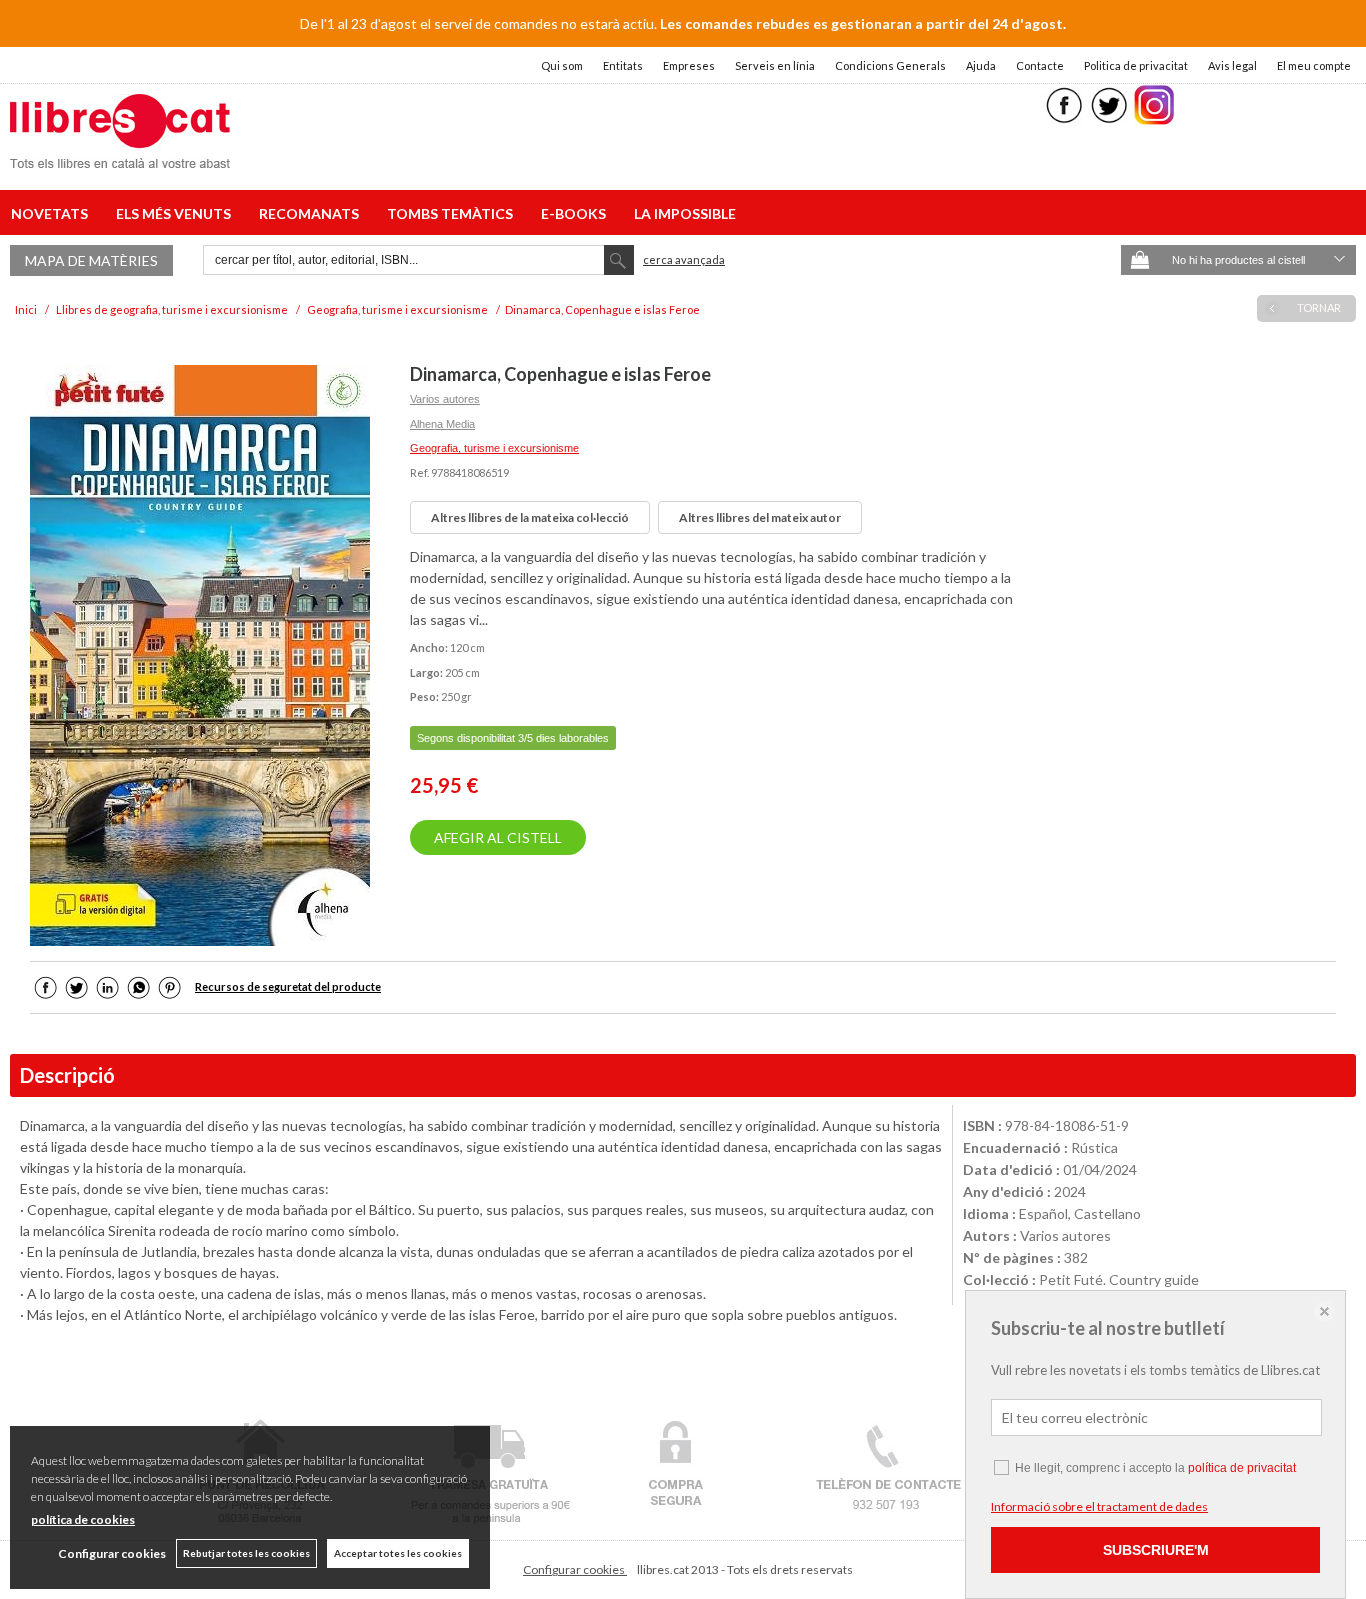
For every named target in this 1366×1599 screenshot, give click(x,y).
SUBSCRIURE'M (1156, 1550)
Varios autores (445, 399)
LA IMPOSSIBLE (685, 213)
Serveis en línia (775, 65)
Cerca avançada (684, 259)
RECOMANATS (312, 213)
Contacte (1040, 65)
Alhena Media (442, 424)
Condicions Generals (890, 65)
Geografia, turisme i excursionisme (494, 448)
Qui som (562, 65)
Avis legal (1232, 65)
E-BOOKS (576, 213)
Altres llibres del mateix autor (760, 517)
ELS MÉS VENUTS (176, 213)
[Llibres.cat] (120, 155)
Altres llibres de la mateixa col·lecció (530, 517)
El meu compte (1314, 65)
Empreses (689, 65)
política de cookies (83, 1519)
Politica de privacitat (1136, 65)
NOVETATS (52, 213)
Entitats (623, 65)
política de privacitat (1242, 1468)
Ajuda (981, 65)
